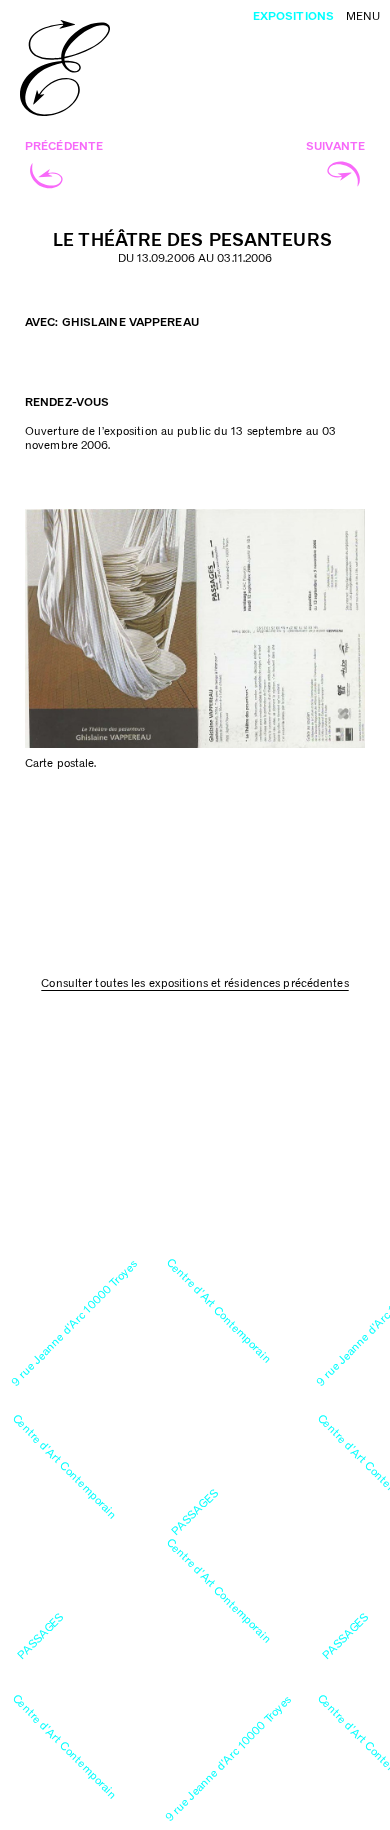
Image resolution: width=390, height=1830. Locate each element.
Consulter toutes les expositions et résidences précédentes (194, 983)
